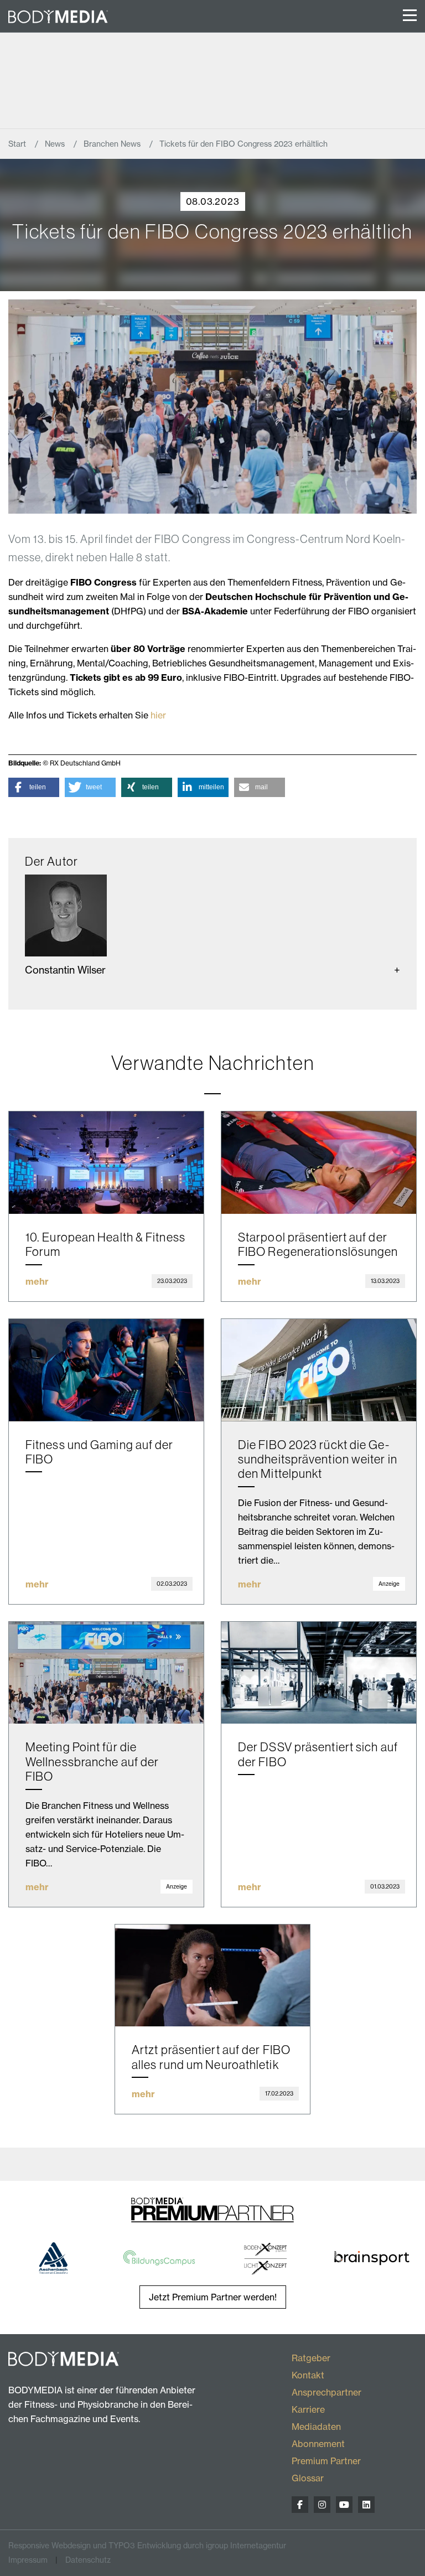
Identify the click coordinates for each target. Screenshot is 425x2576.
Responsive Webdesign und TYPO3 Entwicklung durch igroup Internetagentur (147, 2545)
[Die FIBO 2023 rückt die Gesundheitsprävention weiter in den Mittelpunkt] (319, 1370)
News (56, 144)
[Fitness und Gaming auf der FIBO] (106, 1370)
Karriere (308, 2409)
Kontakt (308, 2375)
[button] (34, 787)
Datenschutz (88, 2560)
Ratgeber (311, 2358)
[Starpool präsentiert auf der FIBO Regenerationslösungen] (319, 1163)
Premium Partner (326, 2461)
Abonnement (318, 2444)
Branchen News (113, 144)
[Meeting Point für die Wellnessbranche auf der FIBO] (106, 1673)
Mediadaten (316, 2427)
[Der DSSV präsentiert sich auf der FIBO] (319, 1673)
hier (158, 715)
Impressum (28, 2560)
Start (18, 144)
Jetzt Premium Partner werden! (213, 2297)
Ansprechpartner (326, 2392)
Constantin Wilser (65, 970)
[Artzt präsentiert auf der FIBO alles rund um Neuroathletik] (212, 1976)
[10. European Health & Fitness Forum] (106, 1163)
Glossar (308, 2478)
